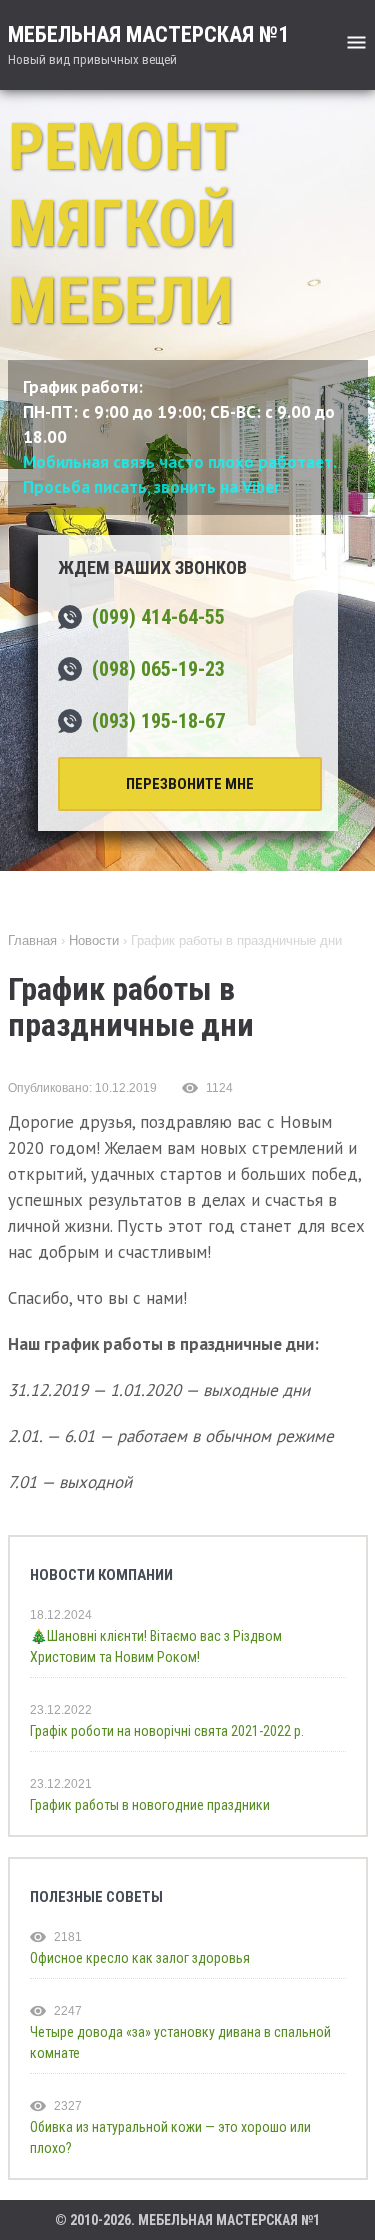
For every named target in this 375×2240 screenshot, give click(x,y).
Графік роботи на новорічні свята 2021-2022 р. (167, 1731)
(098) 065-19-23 (158, 669)
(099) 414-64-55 (158, 617)
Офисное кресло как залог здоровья (140, 1958)
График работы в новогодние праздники (150, 1805)
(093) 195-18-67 (158, 721)
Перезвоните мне (190, 784)
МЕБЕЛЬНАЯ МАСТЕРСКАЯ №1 (148, 44)
